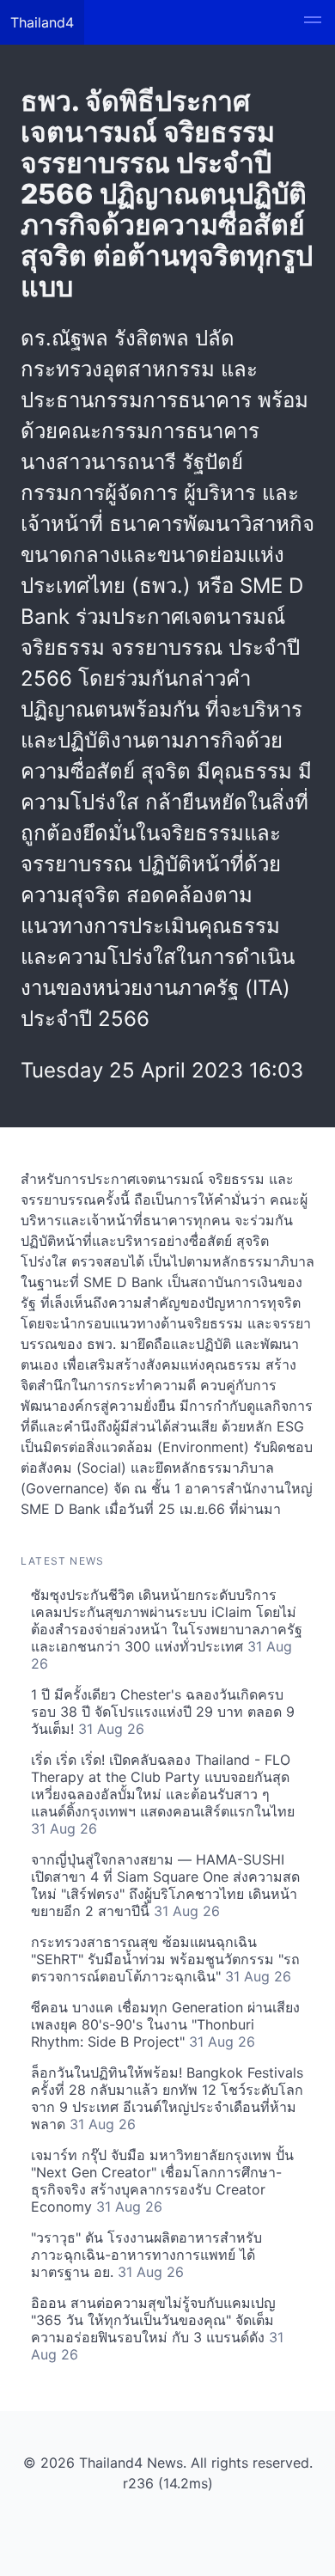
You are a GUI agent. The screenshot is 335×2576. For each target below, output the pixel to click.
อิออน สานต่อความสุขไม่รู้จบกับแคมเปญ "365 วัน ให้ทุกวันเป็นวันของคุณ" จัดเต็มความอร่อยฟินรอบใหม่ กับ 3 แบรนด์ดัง (157, 2329)
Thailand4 (42, 22)
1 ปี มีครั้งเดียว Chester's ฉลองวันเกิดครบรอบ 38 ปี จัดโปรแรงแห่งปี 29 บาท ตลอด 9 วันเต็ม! (163, 1712)
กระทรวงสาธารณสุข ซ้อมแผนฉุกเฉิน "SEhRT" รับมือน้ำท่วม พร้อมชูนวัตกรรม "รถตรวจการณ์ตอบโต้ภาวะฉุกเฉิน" (165, 1959)
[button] (313, 22)
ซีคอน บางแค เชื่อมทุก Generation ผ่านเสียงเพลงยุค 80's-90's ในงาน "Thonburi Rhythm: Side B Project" (165, 2024)
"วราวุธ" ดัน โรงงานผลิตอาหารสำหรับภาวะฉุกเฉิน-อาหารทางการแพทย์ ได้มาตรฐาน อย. (146, 2255)
